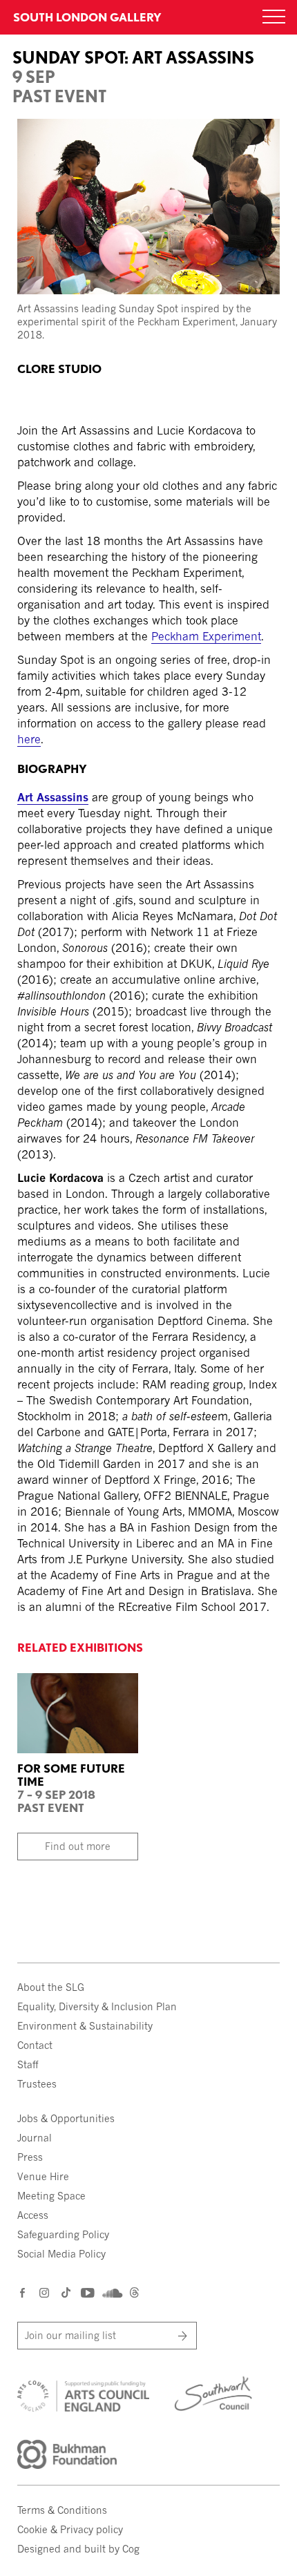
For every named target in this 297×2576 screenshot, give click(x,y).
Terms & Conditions (62, 2510)
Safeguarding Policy (63, 2234)
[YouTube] (87, 2292)
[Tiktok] (66, 2294)
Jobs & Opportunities (66, 2118)
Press (30, 2157)
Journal (35, 2138)
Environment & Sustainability (85, 2026)
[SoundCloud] (111, 2293)
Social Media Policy (61, 2254)
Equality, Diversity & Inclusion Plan (97, 2006)
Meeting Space (51, 2196)
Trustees (37, 2084)
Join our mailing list (70, 2335)
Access (33, 2215)
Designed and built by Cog (78, 2549)
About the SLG (51, 1987)
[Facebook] (23, 2292)
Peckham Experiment (206, 636)
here (29, 739)
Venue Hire (43, 2176)
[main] (148, 811)
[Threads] (134, 2294)
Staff (28, 2064)
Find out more (78, 1846)
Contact (35, 2045)
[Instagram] (45, 2292)
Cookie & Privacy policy (70, 2529)
